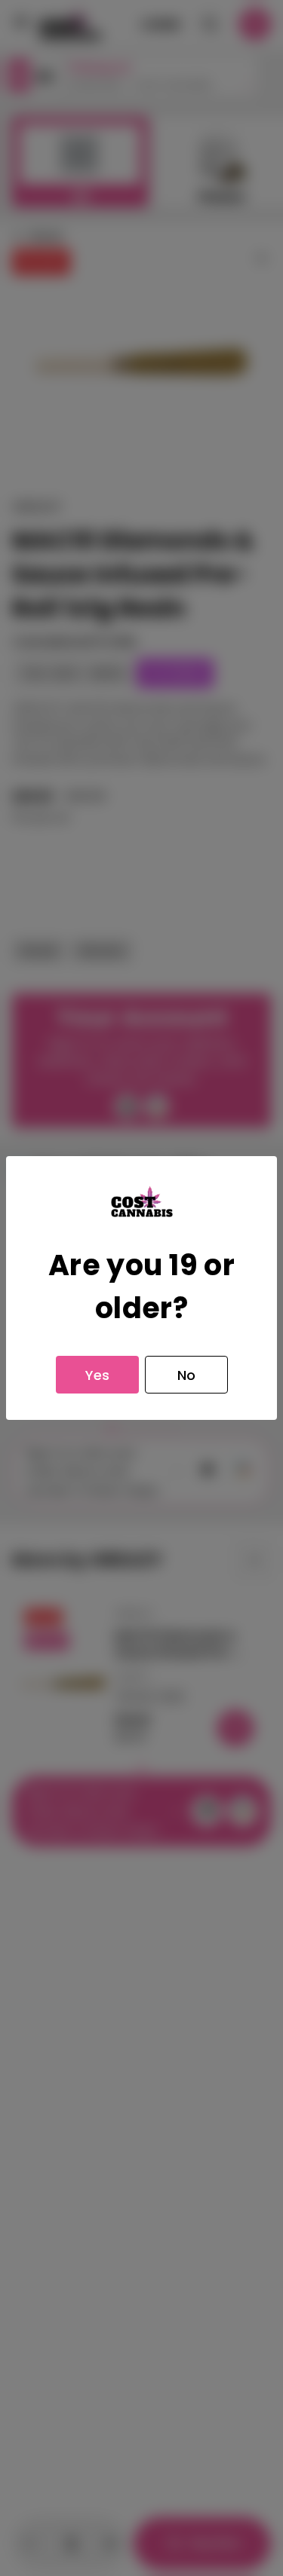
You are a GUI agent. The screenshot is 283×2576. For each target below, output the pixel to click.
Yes (97, 1375)
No (186, 1375)
